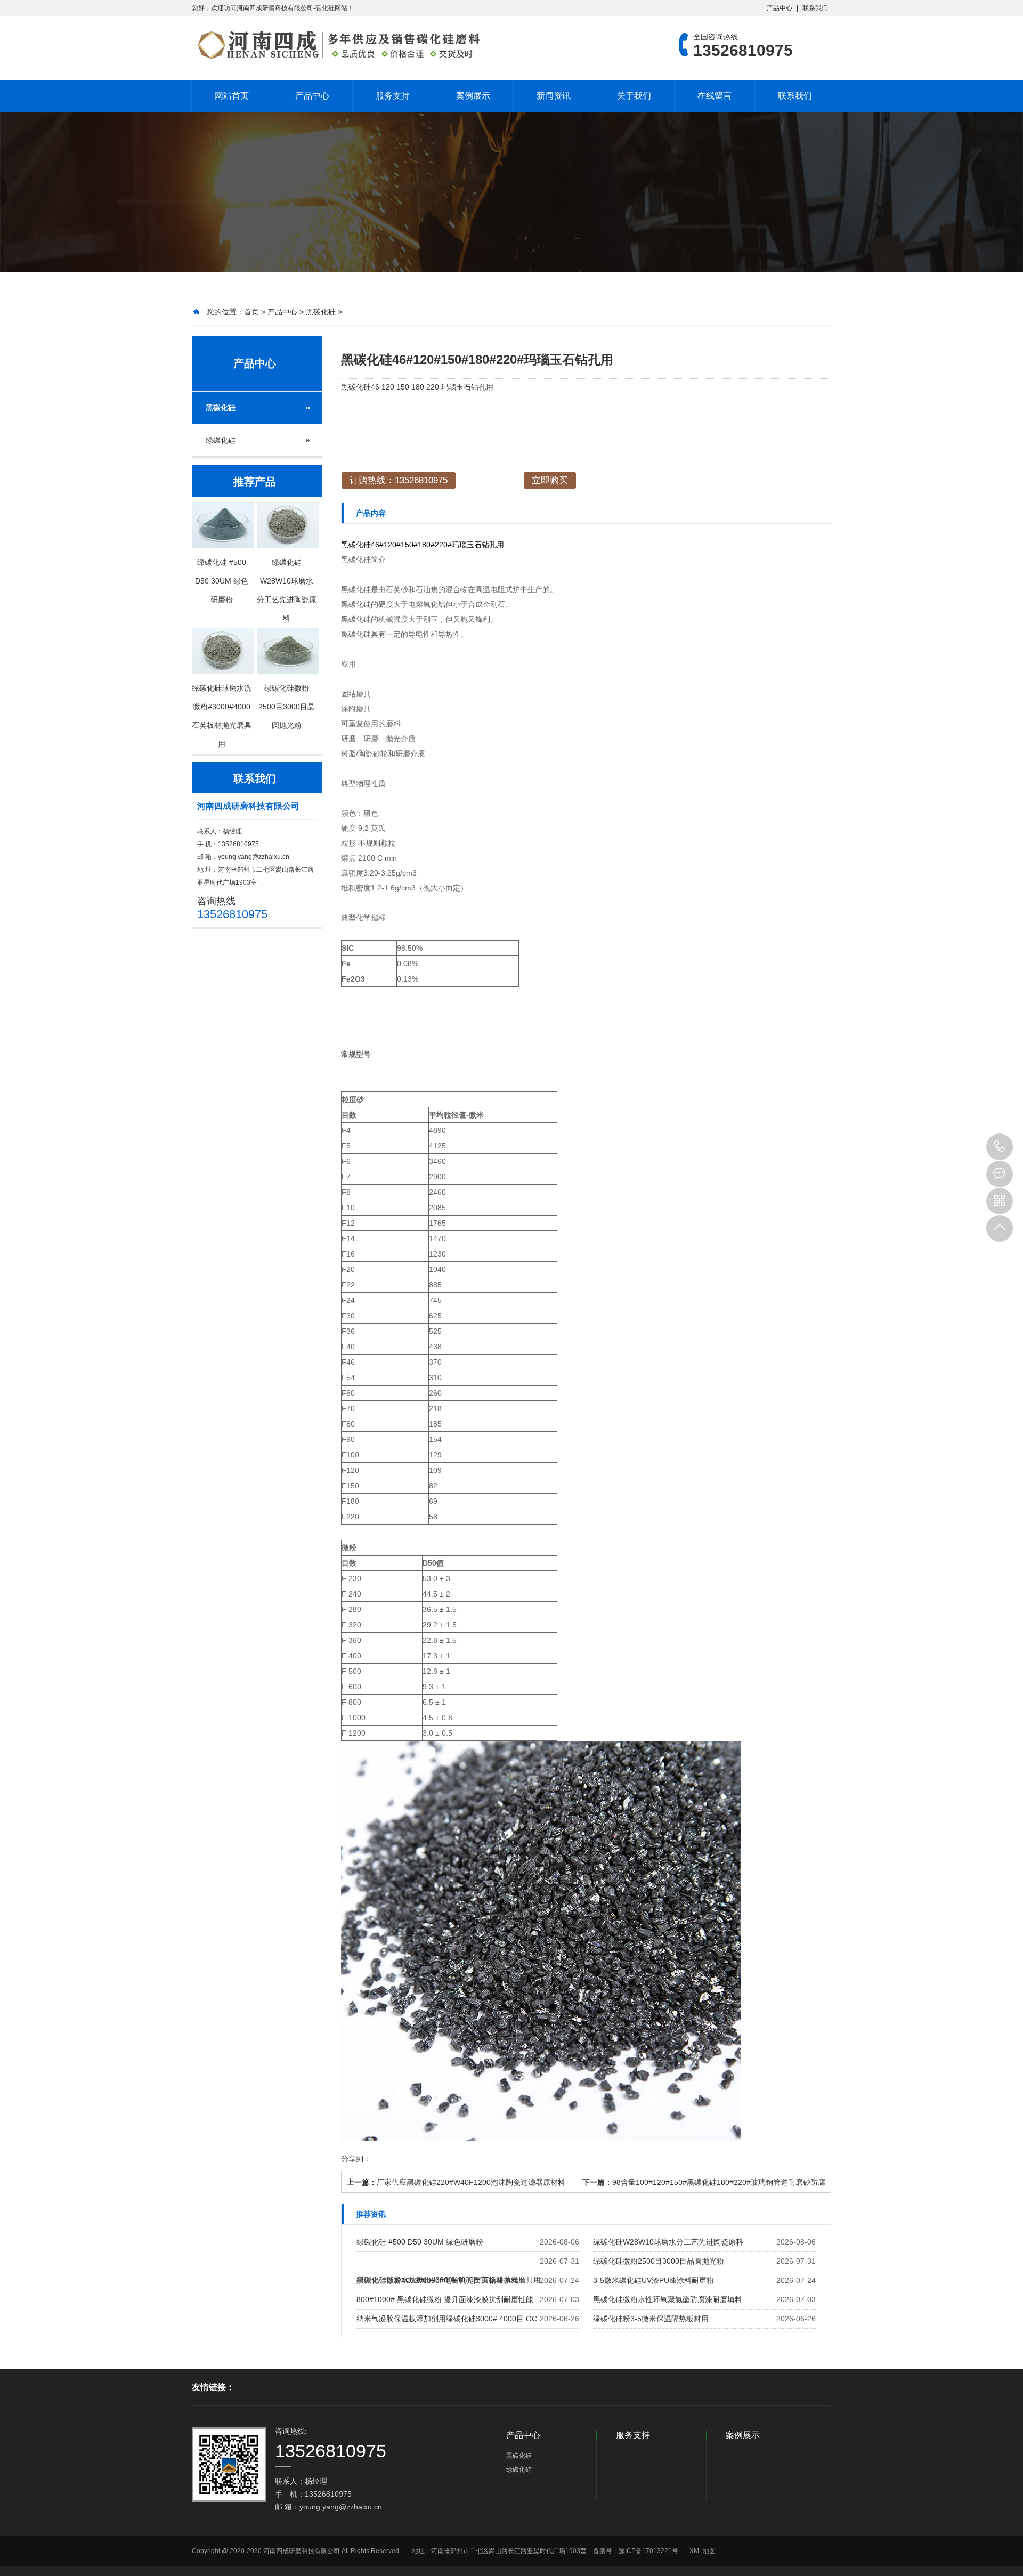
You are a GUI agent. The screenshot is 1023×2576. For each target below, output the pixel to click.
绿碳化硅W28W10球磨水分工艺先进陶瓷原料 (668, 2242)
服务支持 (393, 96)
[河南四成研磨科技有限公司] (338, 45)
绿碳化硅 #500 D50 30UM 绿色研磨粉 (420, 2242)
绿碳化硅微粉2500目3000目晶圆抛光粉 (659, 2261)
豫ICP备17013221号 (648, 2551)
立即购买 (550, 480)
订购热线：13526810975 (399, 480)
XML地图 (703, 2551)
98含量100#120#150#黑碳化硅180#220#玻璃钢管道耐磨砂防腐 (719, 2182)
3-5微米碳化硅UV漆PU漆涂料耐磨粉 (653, 2280)
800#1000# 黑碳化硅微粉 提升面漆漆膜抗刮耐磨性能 (445, 2299)
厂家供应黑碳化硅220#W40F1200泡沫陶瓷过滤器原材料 (471, 2182)
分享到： (356, 2159)
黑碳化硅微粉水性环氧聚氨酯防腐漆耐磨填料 (668, 2299)
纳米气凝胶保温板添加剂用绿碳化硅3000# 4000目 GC (447, 2319)
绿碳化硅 (221, 440)
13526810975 (1000, 1147)
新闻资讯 (554, 96)
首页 (251, 312)
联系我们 (815, 8)
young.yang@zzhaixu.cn (254, 857)
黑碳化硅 (321, 312)
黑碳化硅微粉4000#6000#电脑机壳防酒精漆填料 (437, 2280)
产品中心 (780, 8)
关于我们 (634, 96)
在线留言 (715, 96)
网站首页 (232, 96)
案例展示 (473, 96)
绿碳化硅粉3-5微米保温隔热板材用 (651, 2319)
